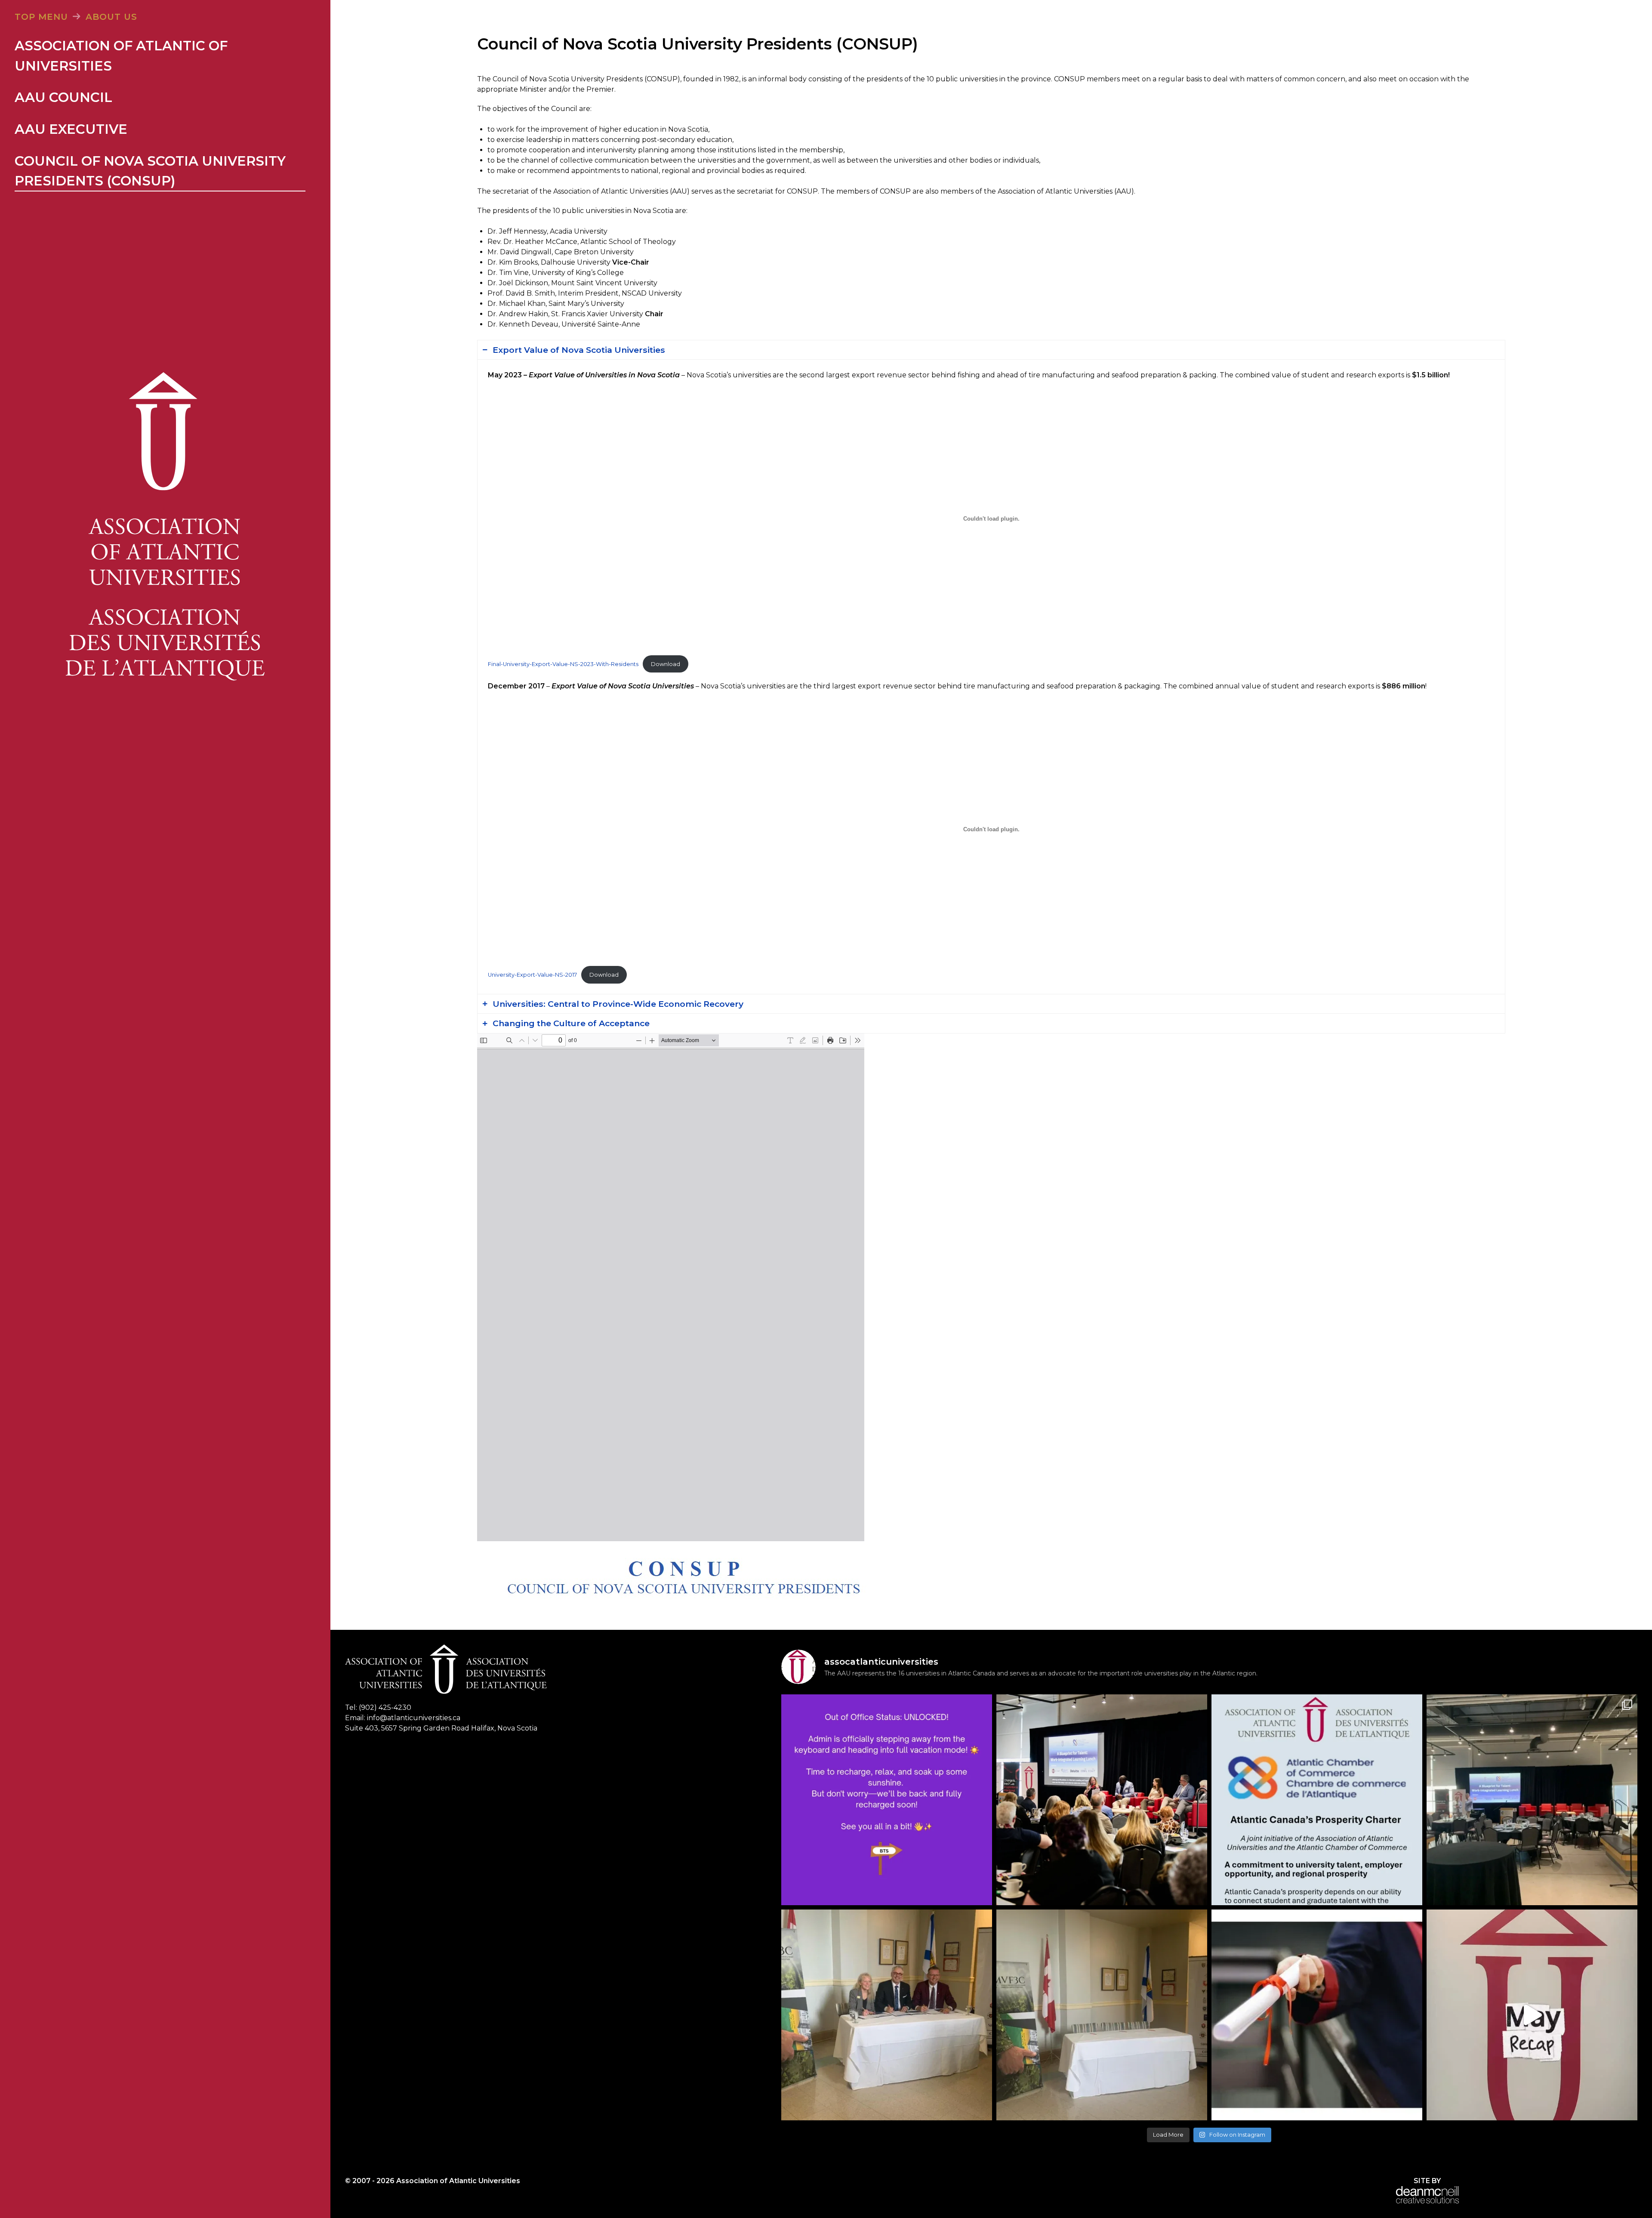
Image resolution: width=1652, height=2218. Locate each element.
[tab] (991, 350)
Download (666, 664)
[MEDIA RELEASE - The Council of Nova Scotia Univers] (887, 2015)
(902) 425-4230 (385, 1707)
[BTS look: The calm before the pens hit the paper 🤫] (1102, 2015)
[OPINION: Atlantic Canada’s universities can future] (1317, 2015)
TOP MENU (41, 17)
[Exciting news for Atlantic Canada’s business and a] (1317, 1800)
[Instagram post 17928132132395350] (887, 1800)
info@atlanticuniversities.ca (414, 1718)
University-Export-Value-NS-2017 (532, 975)
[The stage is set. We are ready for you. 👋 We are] (1532, 1800)
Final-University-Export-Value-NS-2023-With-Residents (563, 664)
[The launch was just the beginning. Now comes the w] (1102, 1800)
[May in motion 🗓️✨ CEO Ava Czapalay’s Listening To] (1532, 2015)
